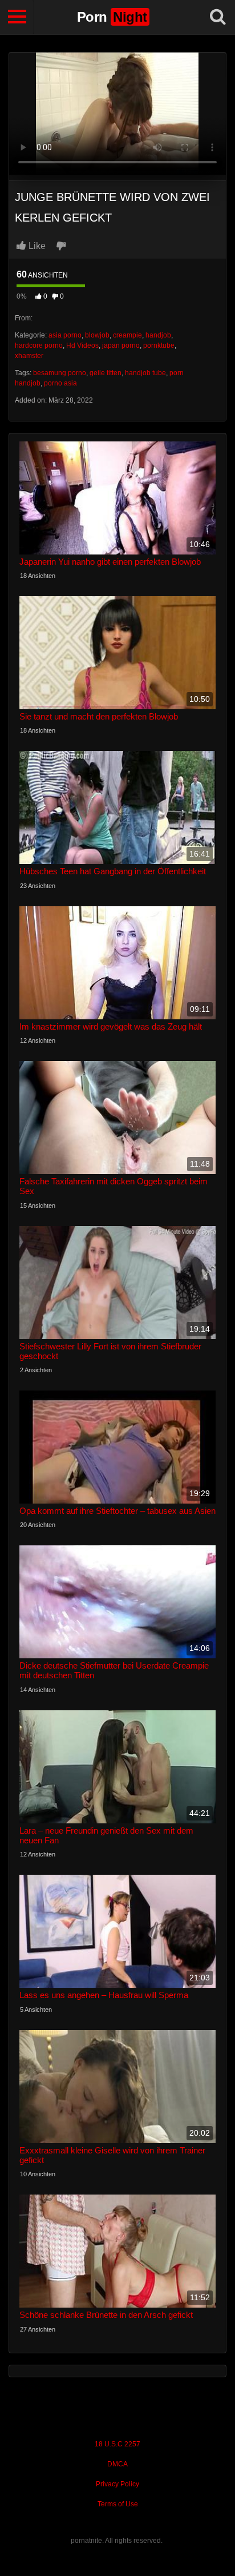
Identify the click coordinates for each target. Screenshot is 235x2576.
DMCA (117, 2464)
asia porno (65, 335)
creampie (127, 335)
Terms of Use (118, 2504)
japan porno (121, 345)
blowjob (97, 335)
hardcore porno (39, 345)
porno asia (60, 383)
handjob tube (145, 373)
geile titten (106, 373)
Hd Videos (82, 345)
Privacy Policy (117, 2484)
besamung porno (60, 373)
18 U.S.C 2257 (117, 2444)
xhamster (29, 356)
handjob (158, 335)
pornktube (159, 345)
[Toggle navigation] (17, 17)
